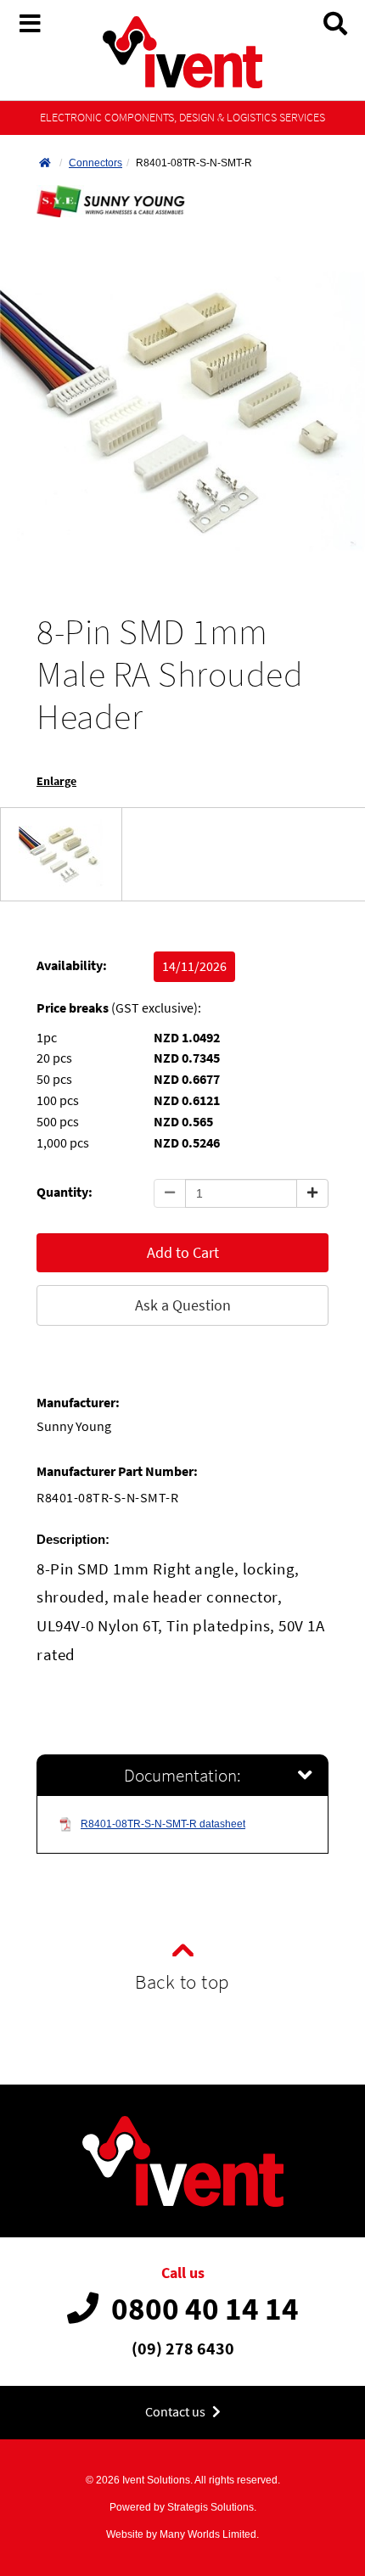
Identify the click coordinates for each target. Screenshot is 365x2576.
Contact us (177, 2412)
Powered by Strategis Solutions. (183, 2507)
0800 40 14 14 (205, 2309)
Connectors (95, 163)
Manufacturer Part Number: (117, 1471)
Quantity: (65, 1192)
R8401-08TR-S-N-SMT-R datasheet (163, 1824)
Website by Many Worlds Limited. (182, 2534)
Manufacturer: (78, 1403)
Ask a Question (183, 1305)
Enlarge (56, 781)
